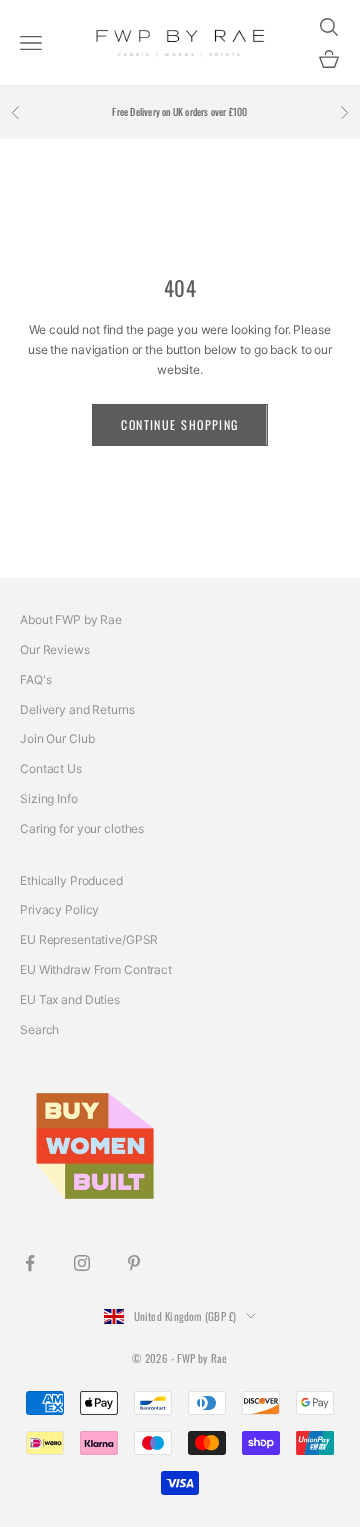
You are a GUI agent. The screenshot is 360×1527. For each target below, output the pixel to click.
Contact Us (51, 768)
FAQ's (35, 679)
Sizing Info (49, 798)
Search (39, 1029)
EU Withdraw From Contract (96, 969)
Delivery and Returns (77, 709)
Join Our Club (57, 738)
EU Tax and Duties (70, 999)
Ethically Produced (71, 880)
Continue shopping (179, 424)
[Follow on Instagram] (82, 1263)
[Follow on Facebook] (30, 1263)
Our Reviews (55, 649)
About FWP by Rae (71, 619)
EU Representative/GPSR (89, 939)
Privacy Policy (59, 909)
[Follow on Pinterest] (134, 1263)
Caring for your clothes (82, 828)
